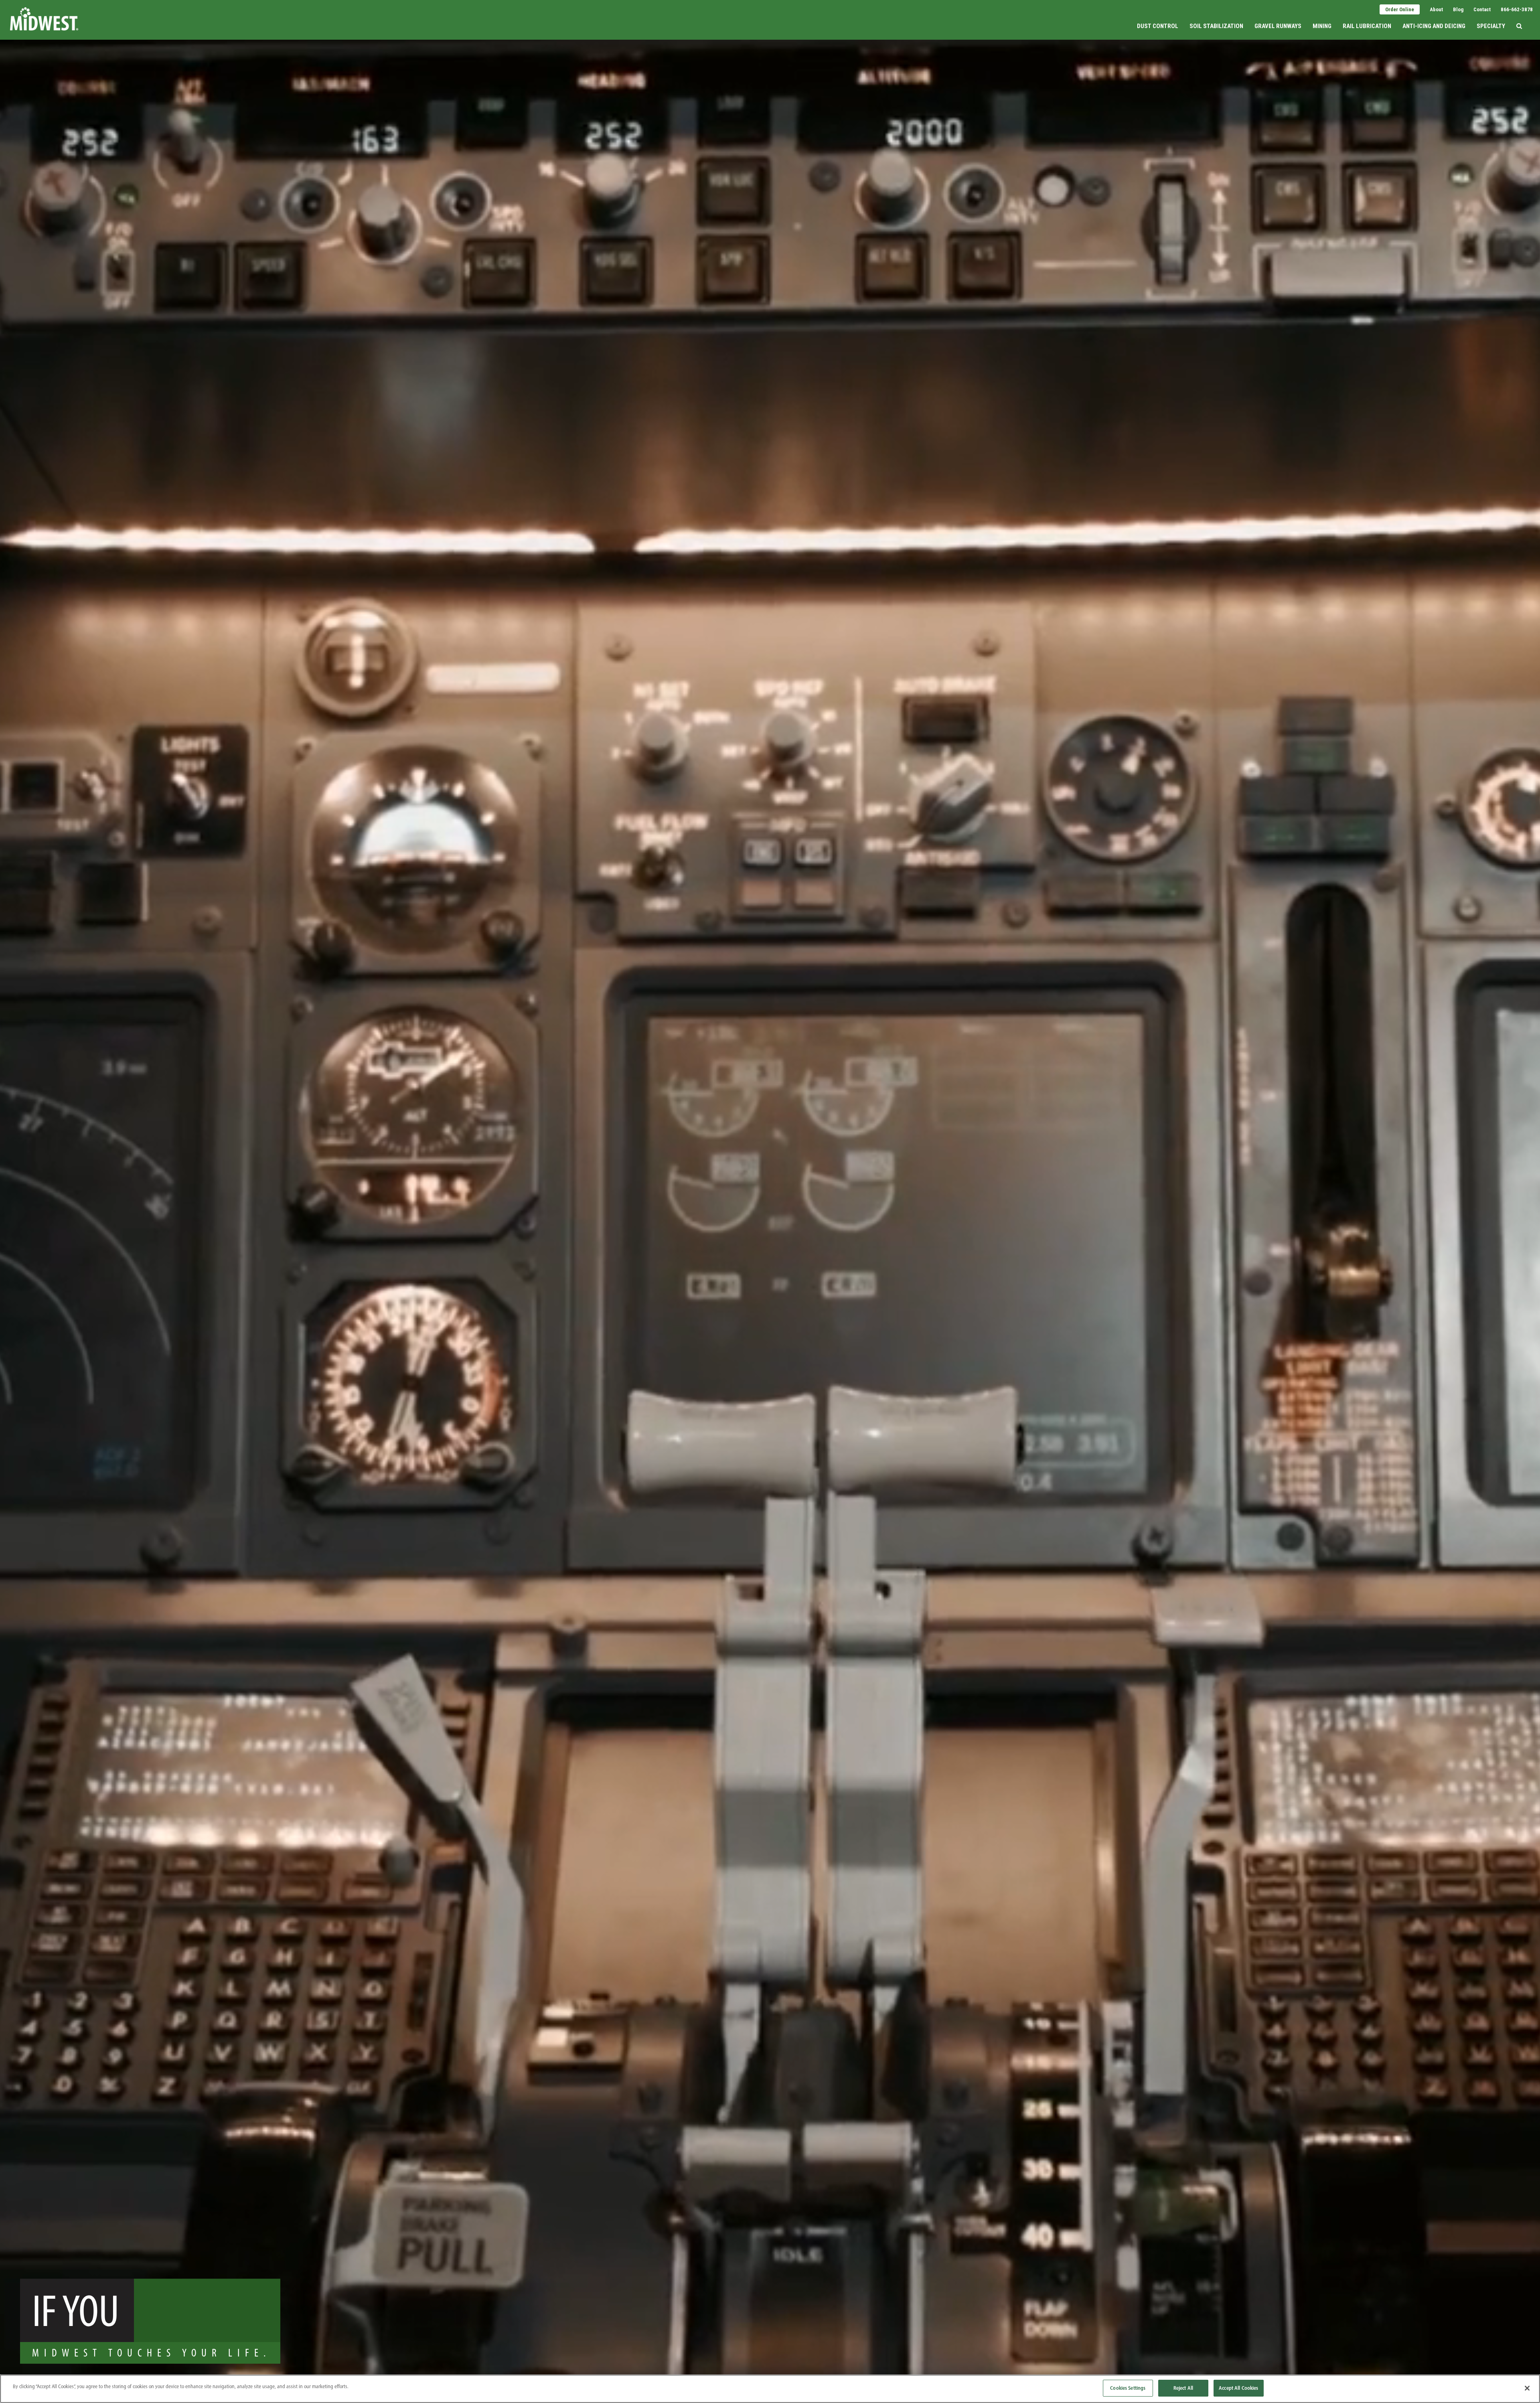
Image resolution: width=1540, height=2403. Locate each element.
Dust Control (1158, 26)
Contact (1482, 9)
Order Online (1400, 9)
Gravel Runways (1278, 26)
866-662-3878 (1517, 9)
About (1436, 9)
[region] (770, 2389)
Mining (1322, 26)
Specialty (1491, 26)
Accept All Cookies (1238, 2388)
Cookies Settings (1128, 2388)
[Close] (1527, 2388)
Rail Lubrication (1367, 26)
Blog (1458, 9)
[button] (1519, 19)
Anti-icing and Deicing (1434, 26)
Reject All (1183, 2388)
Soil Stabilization (1216, 26)
